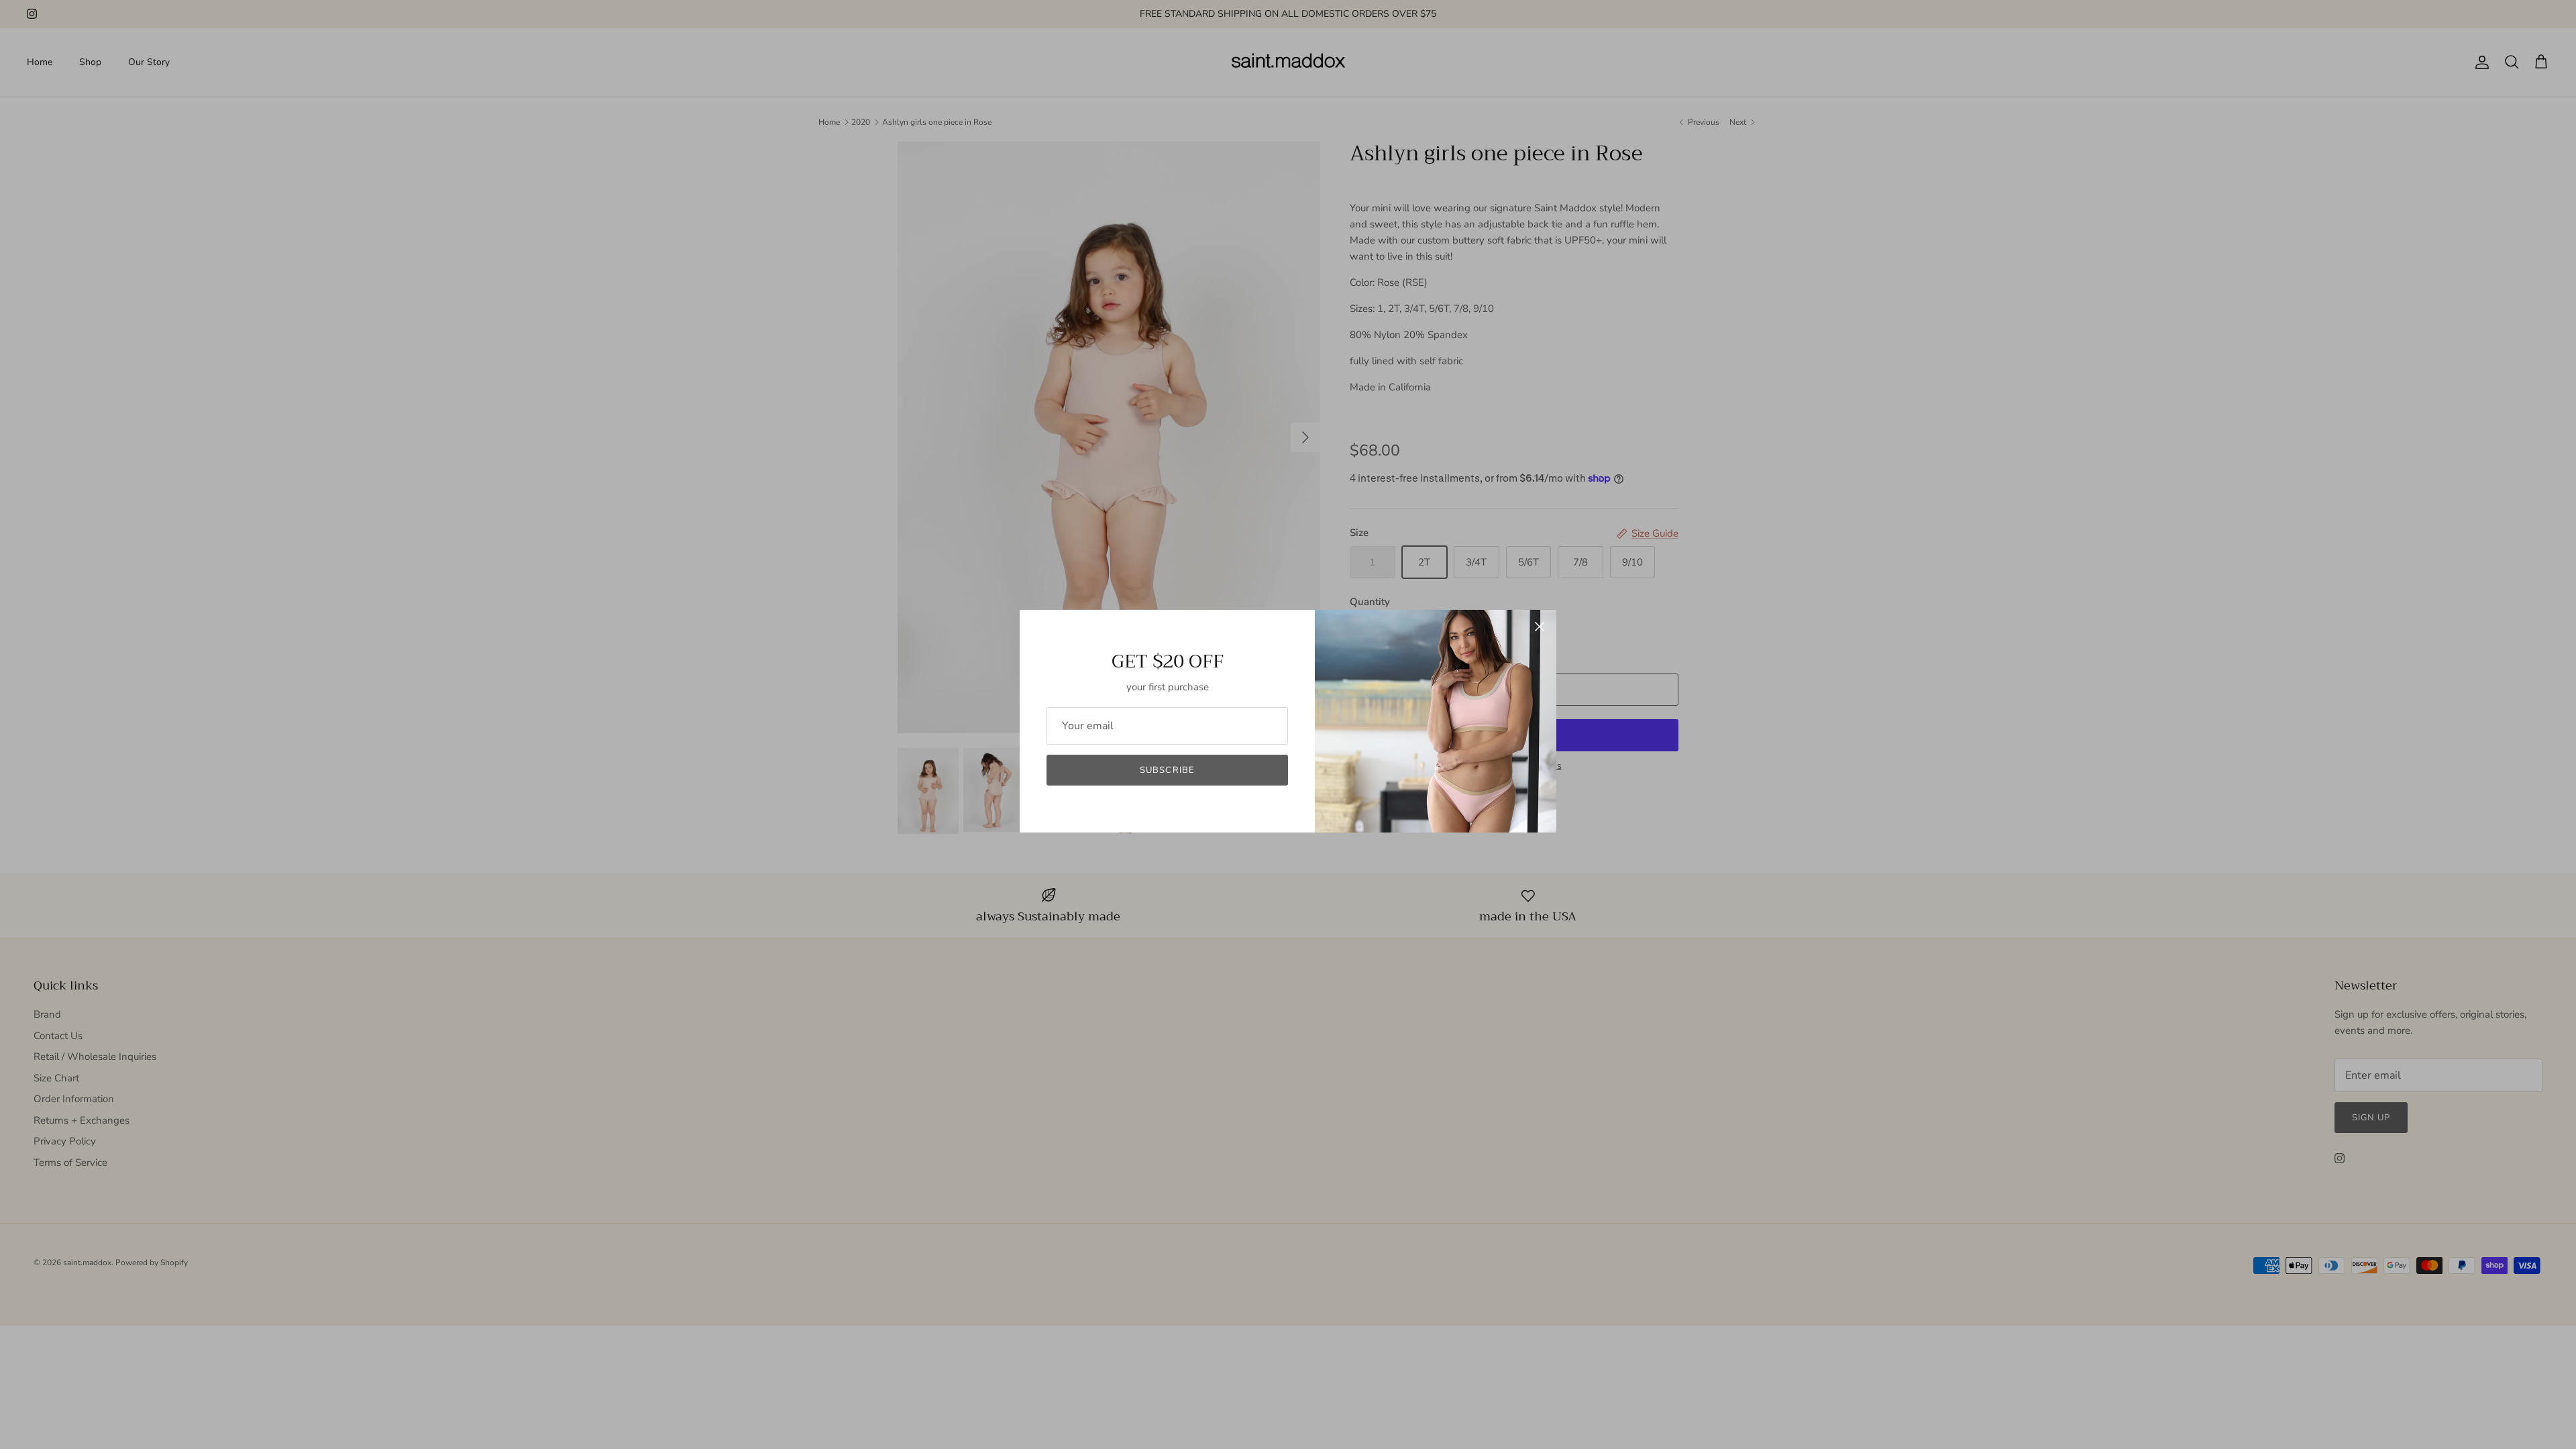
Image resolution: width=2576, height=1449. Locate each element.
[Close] (1540, 627)
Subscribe (1167, 770)
